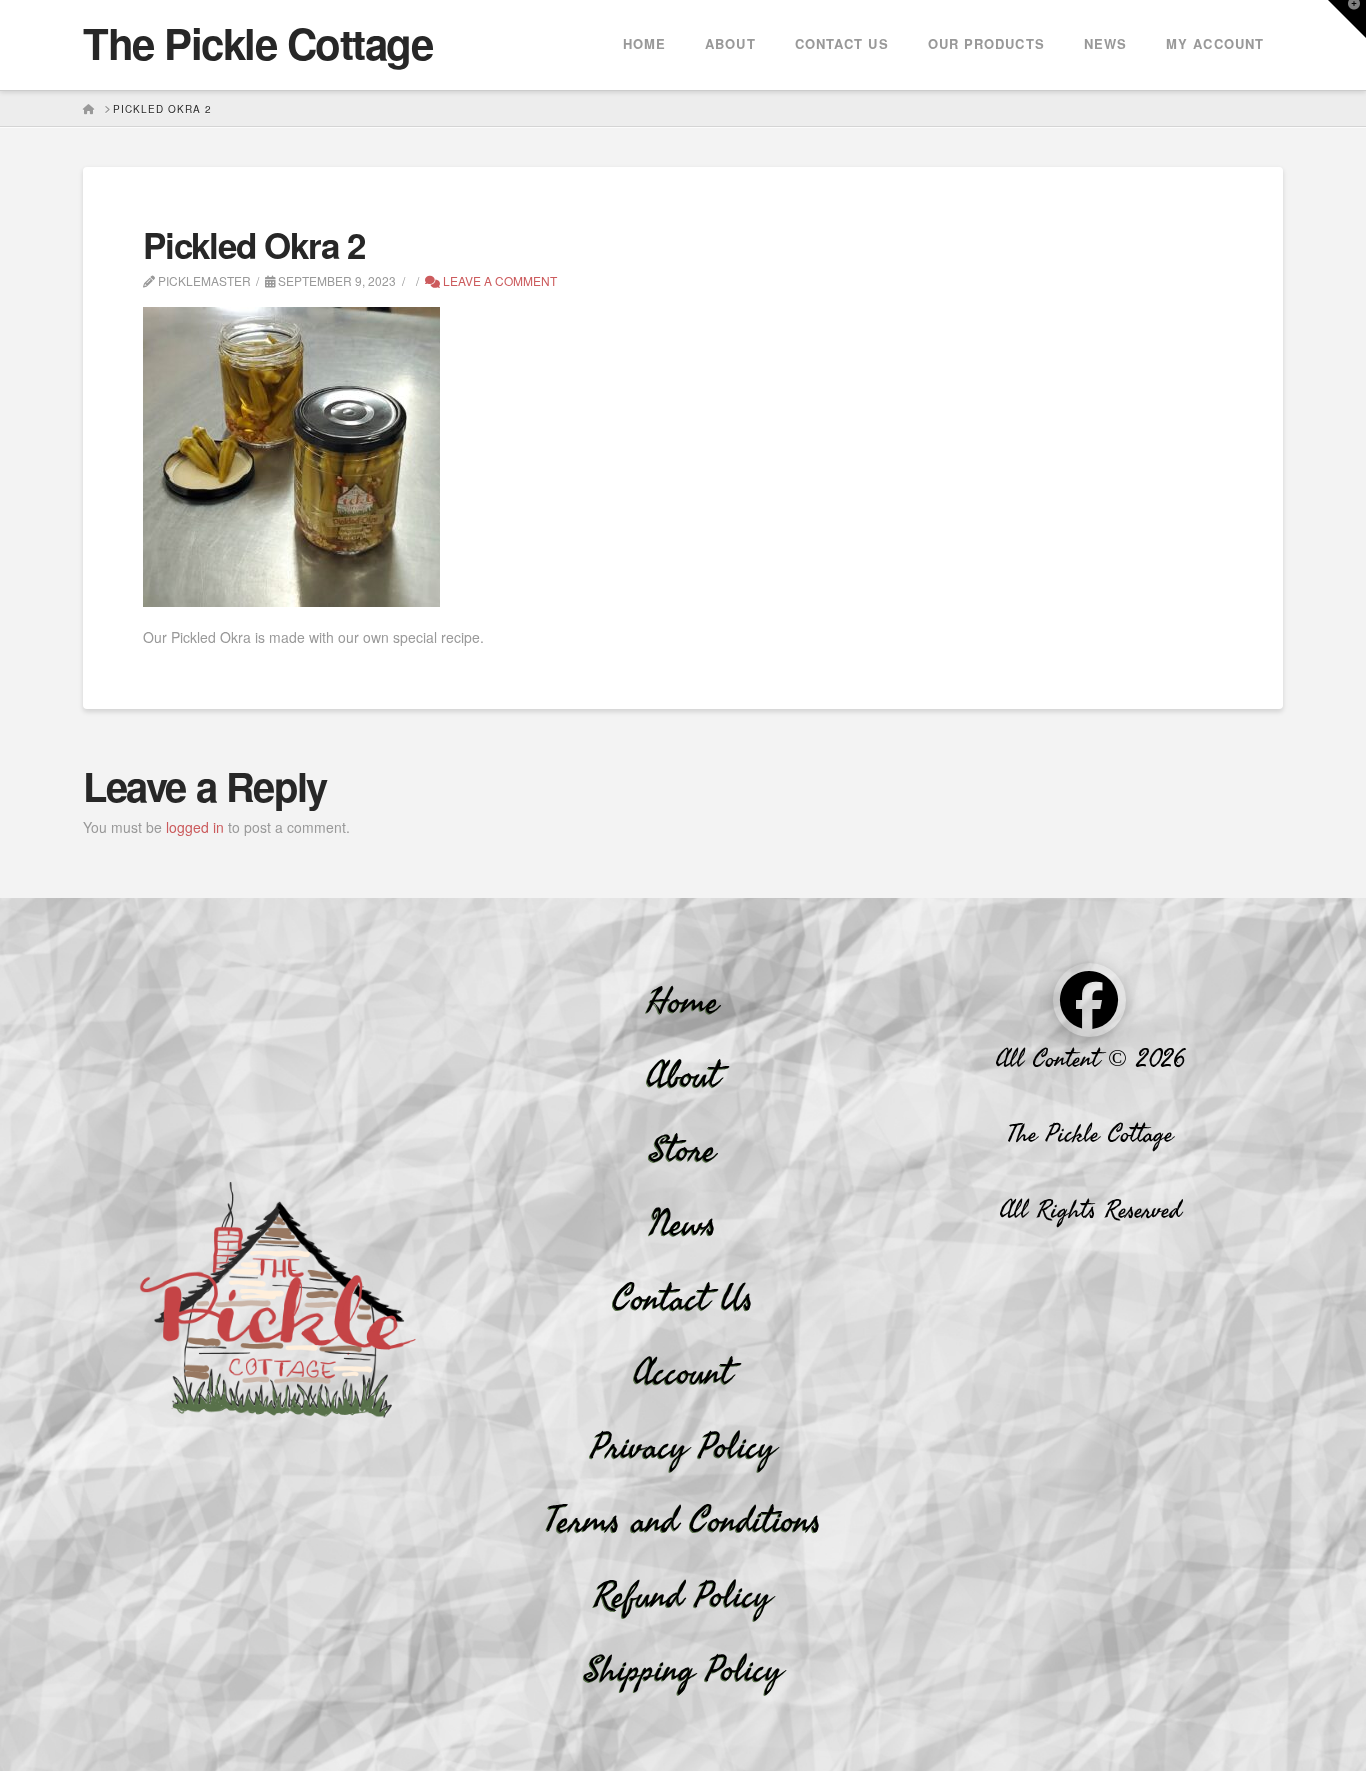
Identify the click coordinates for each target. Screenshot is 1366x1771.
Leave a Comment (498, 280)
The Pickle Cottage (258, 43)
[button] (1347, 19)
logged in (195, 827)
